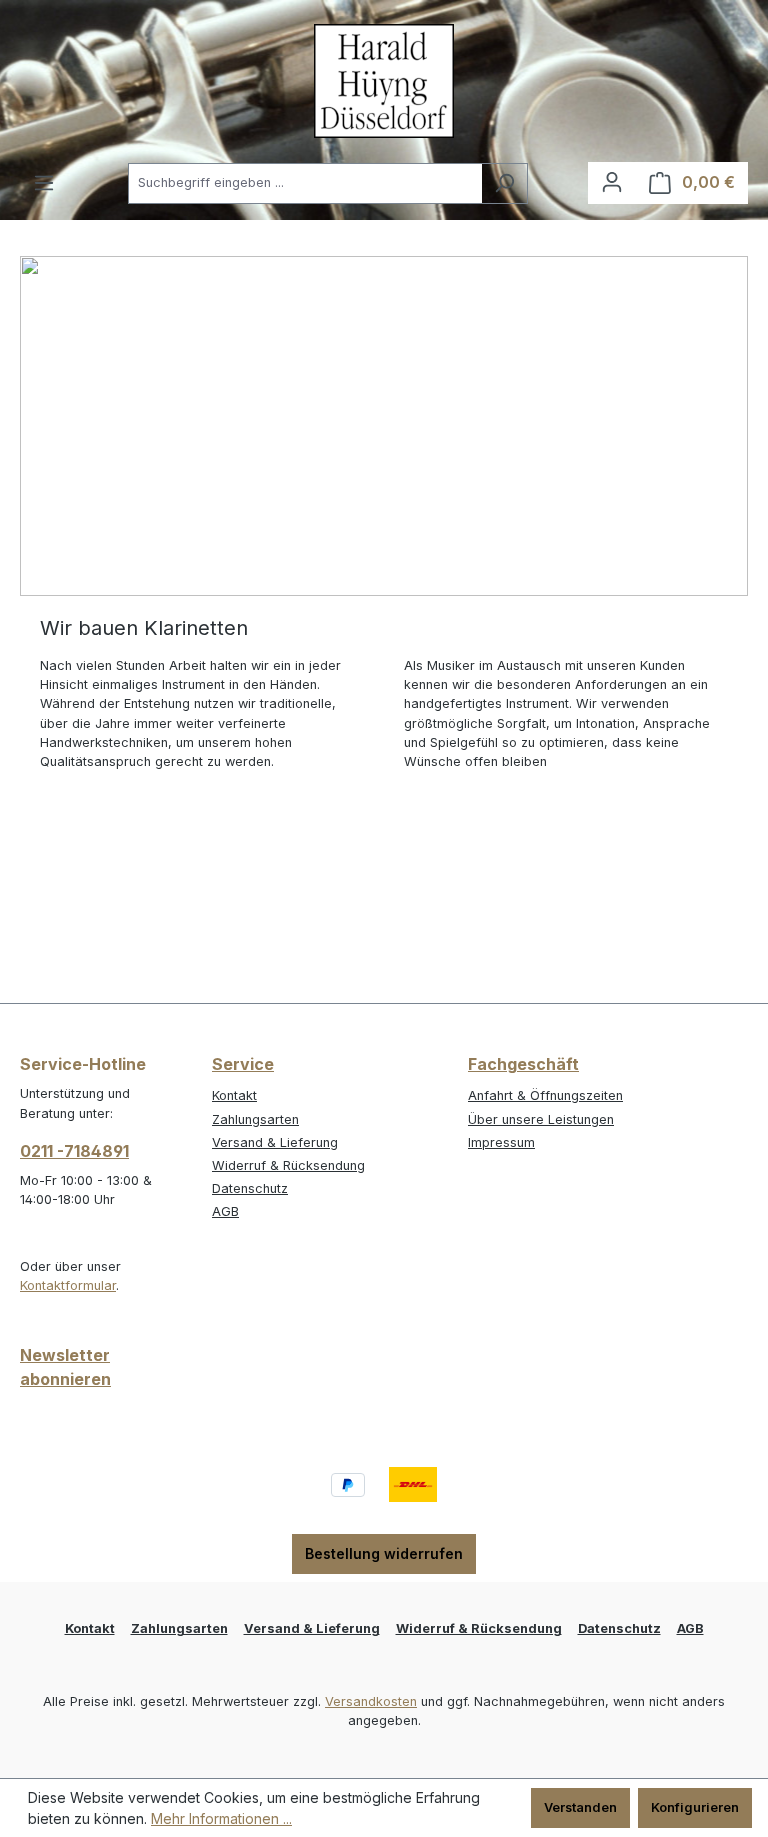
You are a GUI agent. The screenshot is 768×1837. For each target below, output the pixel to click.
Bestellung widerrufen (384, 1553)
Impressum (501, 1142)
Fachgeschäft (523, 1064)
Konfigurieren (695, 1807)
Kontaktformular (68, 1285)
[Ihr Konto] (612, 182)
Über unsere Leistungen (541, 1119)
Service (243, 1064)
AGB (225, 1211)
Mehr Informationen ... (221, 1818)
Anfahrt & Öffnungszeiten (545, 1095)
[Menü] (44, 183)
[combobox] (305, 183)
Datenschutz (250, 1188)
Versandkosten (371, 1701)
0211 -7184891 (74, 1151)
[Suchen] (504, 183)
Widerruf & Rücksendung (288, 1165)
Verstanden (580, 1807)
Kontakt (234, 1095)
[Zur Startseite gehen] (384, 81)
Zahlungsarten (255, 1119)
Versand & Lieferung (275, 1142)
